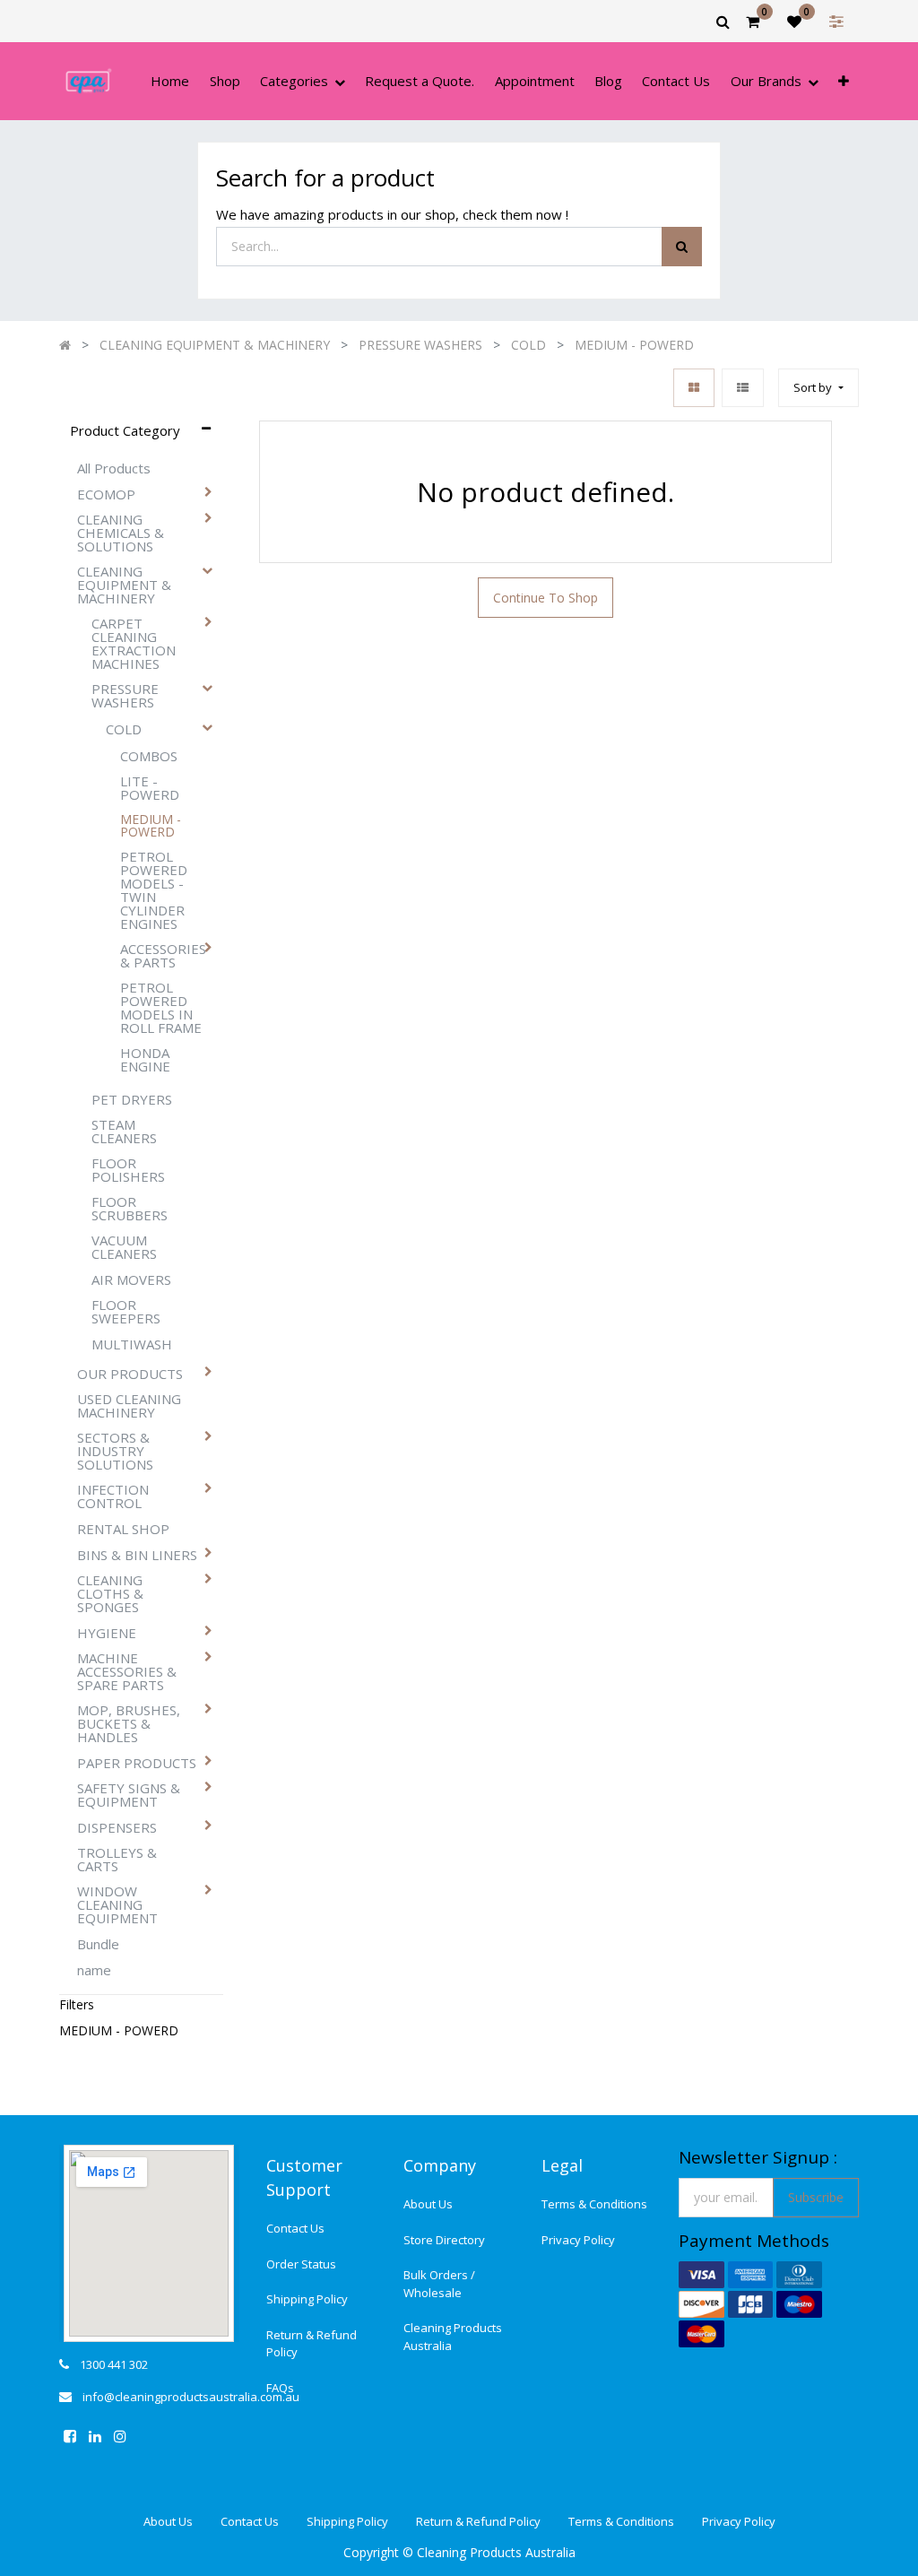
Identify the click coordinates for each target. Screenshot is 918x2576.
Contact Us (295, 2228)
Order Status (301, 2264)
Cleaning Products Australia (453, 2337)
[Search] (682, 247)
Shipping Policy (307, 2299)
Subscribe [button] (816, 2197)
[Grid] (694, 388)
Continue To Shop (546, 598)
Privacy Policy (578, 2240)
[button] (844, 81)
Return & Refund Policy (312, 2344)
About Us (428, 2204)
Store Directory (444, 2240)
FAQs (280, 2388)
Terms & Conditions (594, 2204)
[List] (743, 388)
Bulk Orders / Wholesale (439, 2284)
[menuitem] (170, 81)
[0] (753, 22)
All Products (114, 468)
